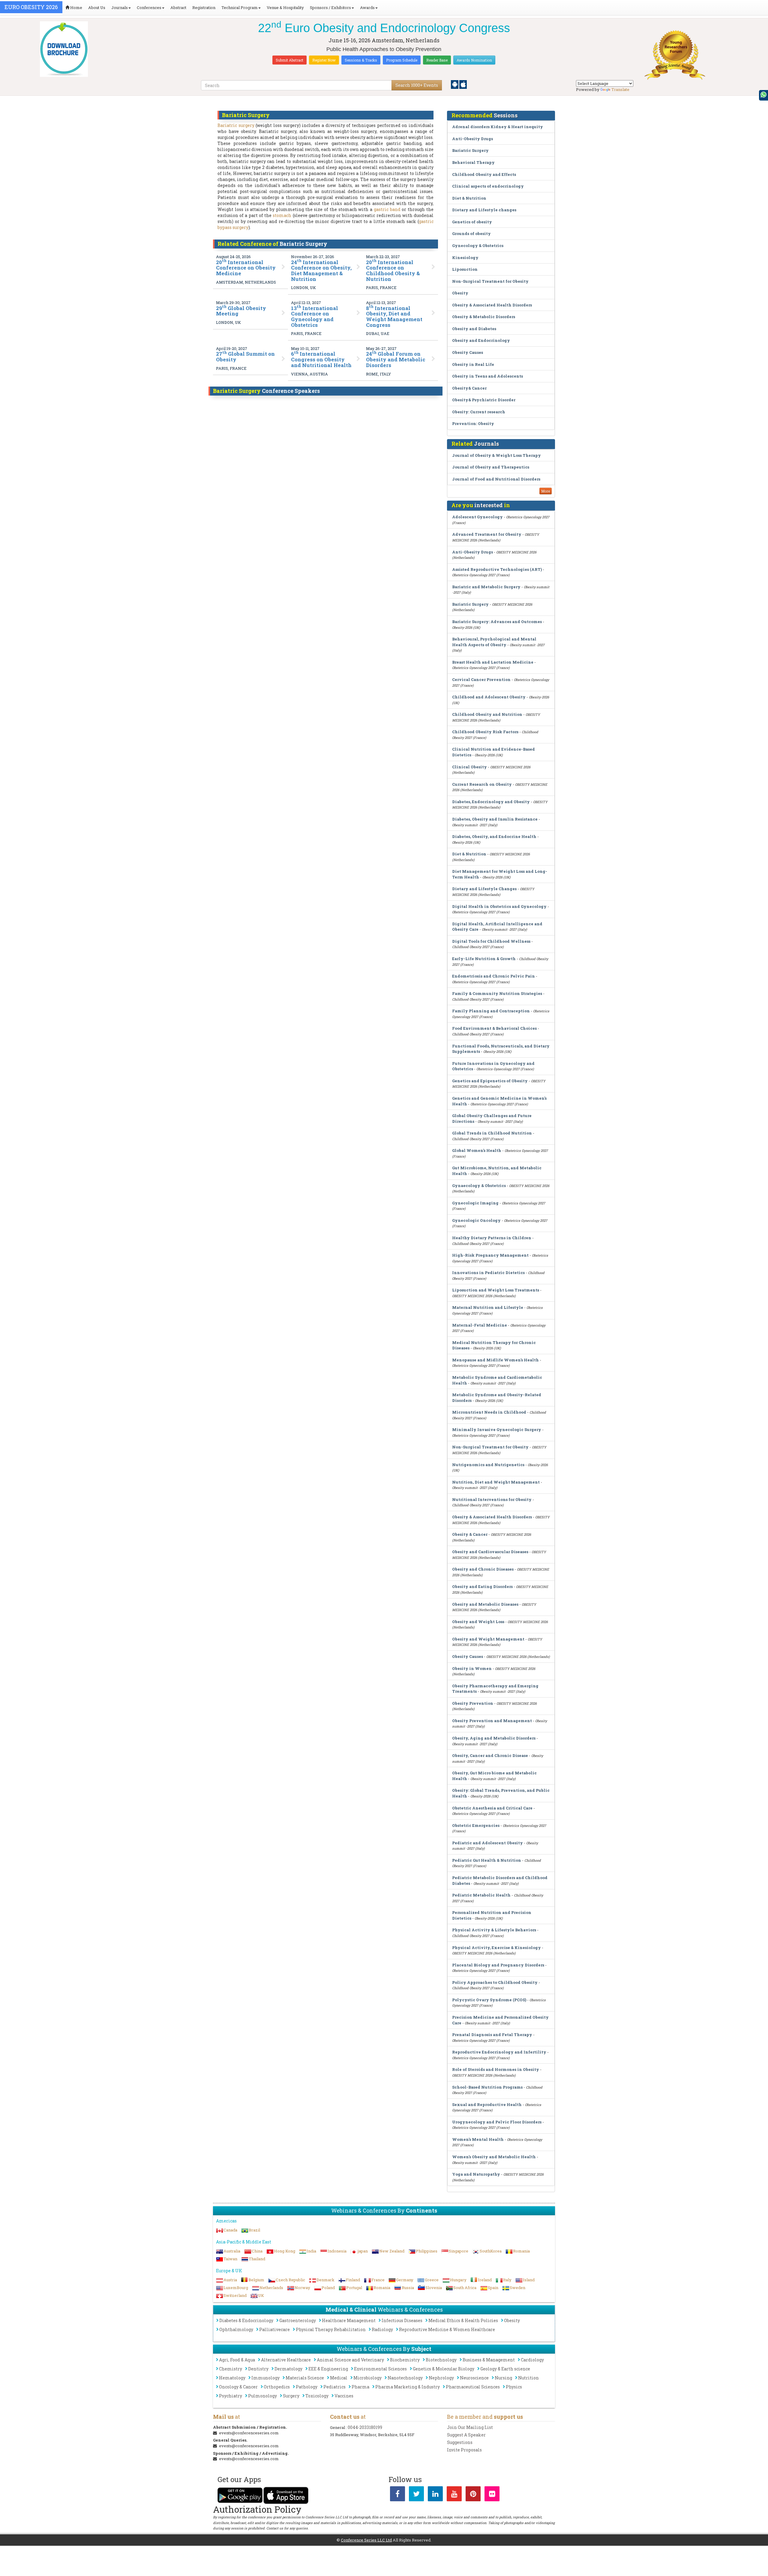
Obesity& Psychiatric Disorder (484, 400)
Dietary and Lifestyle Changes (484, 889)
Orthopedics (277, 2387)
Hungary (458, 2280)
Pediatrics (334, 2387)
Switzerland (235, 2295)
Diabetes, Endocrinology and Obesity (491, 802)
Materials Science (305, 2378)
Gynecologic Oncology (476, 1220)
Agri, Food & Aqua (237, 2360)
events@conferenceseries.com (249, 2433)
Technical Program (240, 8)
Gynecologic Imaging (475, 1203)
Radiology (382, 2329)
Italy (507, 2280)
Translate (620, 89)
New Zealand (392, 2251)
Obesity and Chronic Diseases (483, 1569)
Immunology (265, 2378)
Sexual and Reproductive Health (487, 2104)
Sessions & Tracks (361, 60)
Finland (353, 2280)
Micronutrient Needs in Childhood (489, 1412)
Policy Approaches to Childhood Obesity (495, 1982)
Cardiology (532, 2360)
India (311, 2251)
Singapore (459, 2251)
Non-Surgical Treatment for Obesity (490, 281)
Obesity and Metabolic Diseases (485, 1604)
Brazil (254, 2230)
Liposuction (465, 269)
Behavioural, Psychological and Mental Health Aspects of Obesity (494, 642)
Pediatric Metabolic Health (481, 1895)
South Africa (465, 2288)
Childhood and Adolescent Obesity (489, 697)
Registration (204, 8)
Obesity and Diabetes (474, 329)
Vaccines (344, 2396)
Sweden (517, 2288)
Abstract (178, 8)
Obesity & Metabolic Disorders (484, 317)
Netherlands (271, 2288)
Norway (302, 2288)
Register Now (324, 60)
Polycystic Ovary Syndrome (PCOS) (489, 2000)
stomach (282, 215)
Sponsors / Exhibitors (330, 8)
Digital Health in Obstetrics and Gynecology (499, 906)
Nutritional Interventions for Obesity (492, 1499)
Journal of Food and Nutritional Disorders (496, 479)
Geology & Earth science (505, 2369)
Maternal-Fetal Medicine (480, 1325)
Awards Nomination (474, 60)
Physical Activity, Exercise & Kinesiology (496, 1948)
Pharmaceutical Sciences (473, 2387)
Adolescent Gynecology (477, 517)
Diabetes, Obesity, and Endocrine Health (494, 836)
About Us (97, 8)
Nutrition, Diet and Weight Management (496, 1482)
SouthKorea (491, 2251)
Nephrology (441, 2378)
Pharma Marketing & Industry (408, 2387)
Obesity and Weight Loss (478, 1622)
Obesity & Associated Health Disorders (492, 305)
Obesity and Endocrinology (481, 340)
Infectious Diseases (402, 2320)
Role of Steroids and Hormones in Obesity (496, 2069)
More (546, 491)
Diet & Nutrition (469, 198)
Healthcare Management (349, 2320)
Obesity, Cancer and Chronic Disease (490, 1755)
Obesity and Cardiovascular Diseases (490, 1552)
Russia (408, 2288)
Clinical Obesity (469, 767)
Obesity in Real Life (473, 364)
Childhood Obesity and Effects (484, 174)
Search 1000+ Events (417, 85)
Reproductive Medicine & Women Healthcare (447, 2329)
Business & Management (489, 2360)
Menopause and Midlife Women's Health (495, 1360)
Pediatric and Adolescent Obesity (487, 1843)
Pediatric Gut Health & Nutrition (487, 1860)
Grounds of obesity (471, 233)
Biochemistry (405, 2360)
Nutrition (528, 2378)
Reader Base (437, 60)
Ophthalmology (236, 2329)
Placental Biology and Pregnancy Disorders (498, 1965)
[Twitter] (416, 2495)
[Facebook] (397, 2495)
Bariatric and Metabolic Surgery (486, 587)
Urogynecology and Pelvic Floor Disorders (497, 2122)
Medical (339, 2378)
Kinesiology (465, 258)
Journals (120, 8)
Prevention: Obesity (473, 423)
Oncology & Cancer (238, 2387)
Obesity (460, 293)
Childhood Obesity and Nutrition (487, 714)
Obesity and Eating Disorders (482, 1586)
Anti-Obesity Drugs (472, 139)
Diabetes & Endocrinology (246, 2320)
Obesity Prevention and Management (492, 1721)
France (378, 2280)
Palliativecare (274, 2329)
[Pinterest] (473, 2495)
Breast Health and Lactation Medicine (493, 662)
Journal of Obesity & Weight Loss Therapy (496, 455)
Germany (405, 2280)
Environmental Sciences (380, 2369)
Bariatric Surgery (470, 150)
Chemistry (231, 2369)
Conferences (149, 8)
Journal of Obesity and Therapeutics (491, 467)
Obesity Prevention (473, 1703)
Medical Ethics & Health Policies (463, 2320)
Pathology (307, 2387)
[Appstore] (463, 84)
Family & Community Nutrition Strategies (497, 993)
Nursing (503, 2378)
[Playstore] (455, 84)
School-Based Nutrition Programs (487, 2087)
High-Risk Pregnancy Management (490, 1255)
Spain (493, 2288)
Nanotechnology (405, 2378)
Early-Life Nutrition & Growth (484, 959)
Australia (232, 2251)
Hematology (232, 2378)
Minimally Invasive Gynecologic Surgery (497, 1430)
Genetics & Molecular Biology (444, 2369)
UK (261, 2295)
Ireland (485, 2280)
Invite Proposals (464, 2450)
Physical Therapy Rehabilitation (331, 2329)
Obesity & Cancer (470, 1534)
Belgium (256, 2280)
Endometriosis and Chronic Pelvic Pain (493, 976)
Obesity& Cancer (469, 388)
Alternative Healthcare (286, 2360)
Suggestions (460, 2442)
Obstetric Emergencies (476, 1825)
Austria (230, 2280)
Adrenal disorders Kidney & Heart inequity (498, 127)
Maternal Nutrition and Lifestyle (488, 1307)
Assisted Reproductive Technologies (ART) (497, 569)
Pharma (360, 2387)
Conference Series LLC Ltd (366, 2540)
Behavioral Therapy (473, 162)
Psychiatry (231, 2396)
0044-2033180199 (365, 2427)
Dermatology (288, 2369)
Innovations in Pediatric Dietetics (488, 1273)
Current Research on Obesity (482, 784)
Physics (514, 2387)
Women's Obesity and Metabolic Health (494, 2157)
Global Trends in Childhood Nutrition (492, 1133)
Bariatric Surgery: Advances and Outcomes (497, 622)
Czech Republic (290, 2280)
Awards (367, 8)
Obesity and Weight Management (488, 1639)
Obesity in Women (472, 1668)
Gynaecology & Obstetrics (479, 1186)
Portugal (354, 2288)
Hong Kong (285, 2251)
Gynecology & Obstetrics (478, 246)
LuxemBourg (236, 2288)
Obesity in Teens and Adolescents (487, 376)
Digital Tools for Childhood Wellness (491, 941)
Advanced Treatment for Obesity (487, 534)
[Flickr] (492, 2495)
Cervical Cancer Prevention (481, 679)
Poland (328, 2288)
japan (363, 2251)
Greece (432, 2280)
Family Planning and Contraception (491, 1011)
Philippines (427, 2251)
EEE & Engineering (328, 2369)
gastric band (387, 209)
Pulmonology (262, 2396)
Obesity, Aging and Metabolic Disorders (494, 1738)
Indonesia (337, 2251)
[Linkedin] (435, 2495)
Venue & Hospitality (285, 8)
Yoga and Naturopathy (476, 2174)
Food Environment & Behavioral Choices (494, 1028)
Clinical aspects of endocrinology (488, 186)
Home (76, 8)
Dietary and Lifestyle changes (484, 210)
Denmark (325, 2280)
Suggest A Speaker (466, 2435)
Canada (230, 2230)
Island (529, 2280)
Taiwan (230, 2259)
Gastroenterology (298, 2320)
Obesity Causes (468, 352)
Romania (521, 2251)
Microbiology (367, 2378)
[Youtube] (454, 2495)
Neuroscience (474, 2378)
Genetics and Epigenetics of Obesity (490, 1081)
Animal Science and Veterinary (350, 2360)
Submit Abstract (289, 60)
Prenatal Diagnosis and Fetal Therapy (492, 2035)
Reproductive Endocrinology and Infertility (499, 2052)
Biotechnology (441, 2360)
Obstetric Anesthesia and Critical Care (492, 1808)
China (257, 2251)
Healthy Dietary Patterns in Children (492, 1238)
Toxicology (317, 2396)
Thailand (257, 2259)
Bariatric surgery (236, 125)
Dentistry (258, 2369)
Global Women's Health (477, 1150)
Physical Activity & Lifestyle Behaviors (494, 1930)
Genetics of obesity (472, 222)
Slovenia (434, 2288)
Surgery (291, 2396)
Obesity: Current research (479, 412)
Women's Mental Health (478, 2139)
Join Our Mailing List (470, 2427)
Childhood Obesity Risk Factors (485, 732)
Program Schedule (402, 60)
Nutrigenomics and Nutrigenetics (488, 1465)
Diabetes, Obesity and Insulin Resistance (495, 819)
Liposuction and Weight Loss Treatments (496, 1290)
